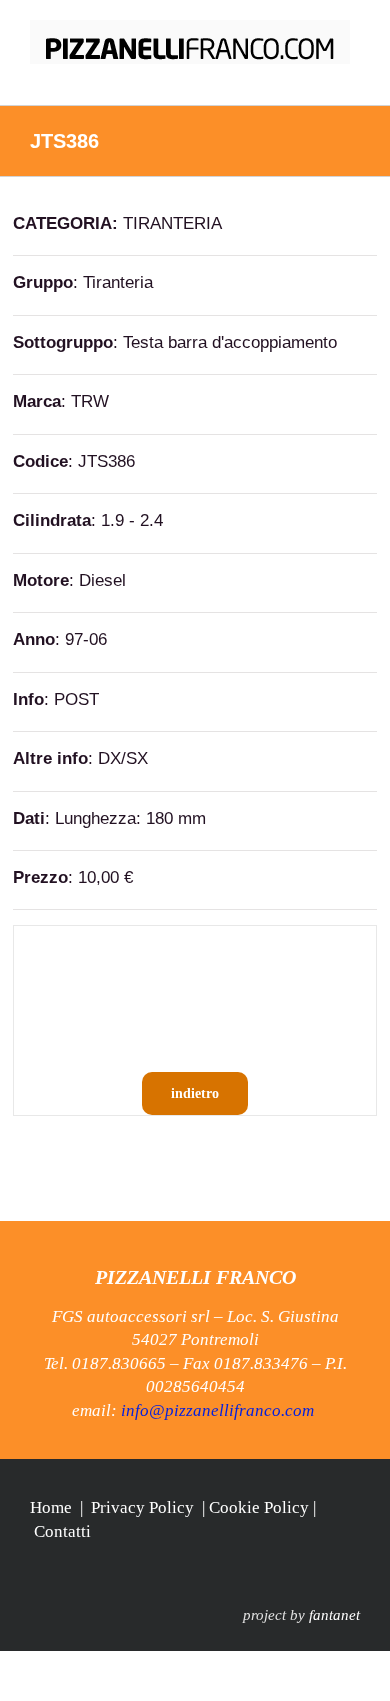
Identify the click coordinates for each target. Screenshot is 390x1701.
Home (51, 1507)
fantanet (334, 1615)
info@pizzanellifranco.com (217, 1410)
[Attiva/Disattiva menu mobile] (352, 74)
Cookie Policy (259, 1507)
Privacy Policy (142, 1507)
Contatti (62, 1531)
